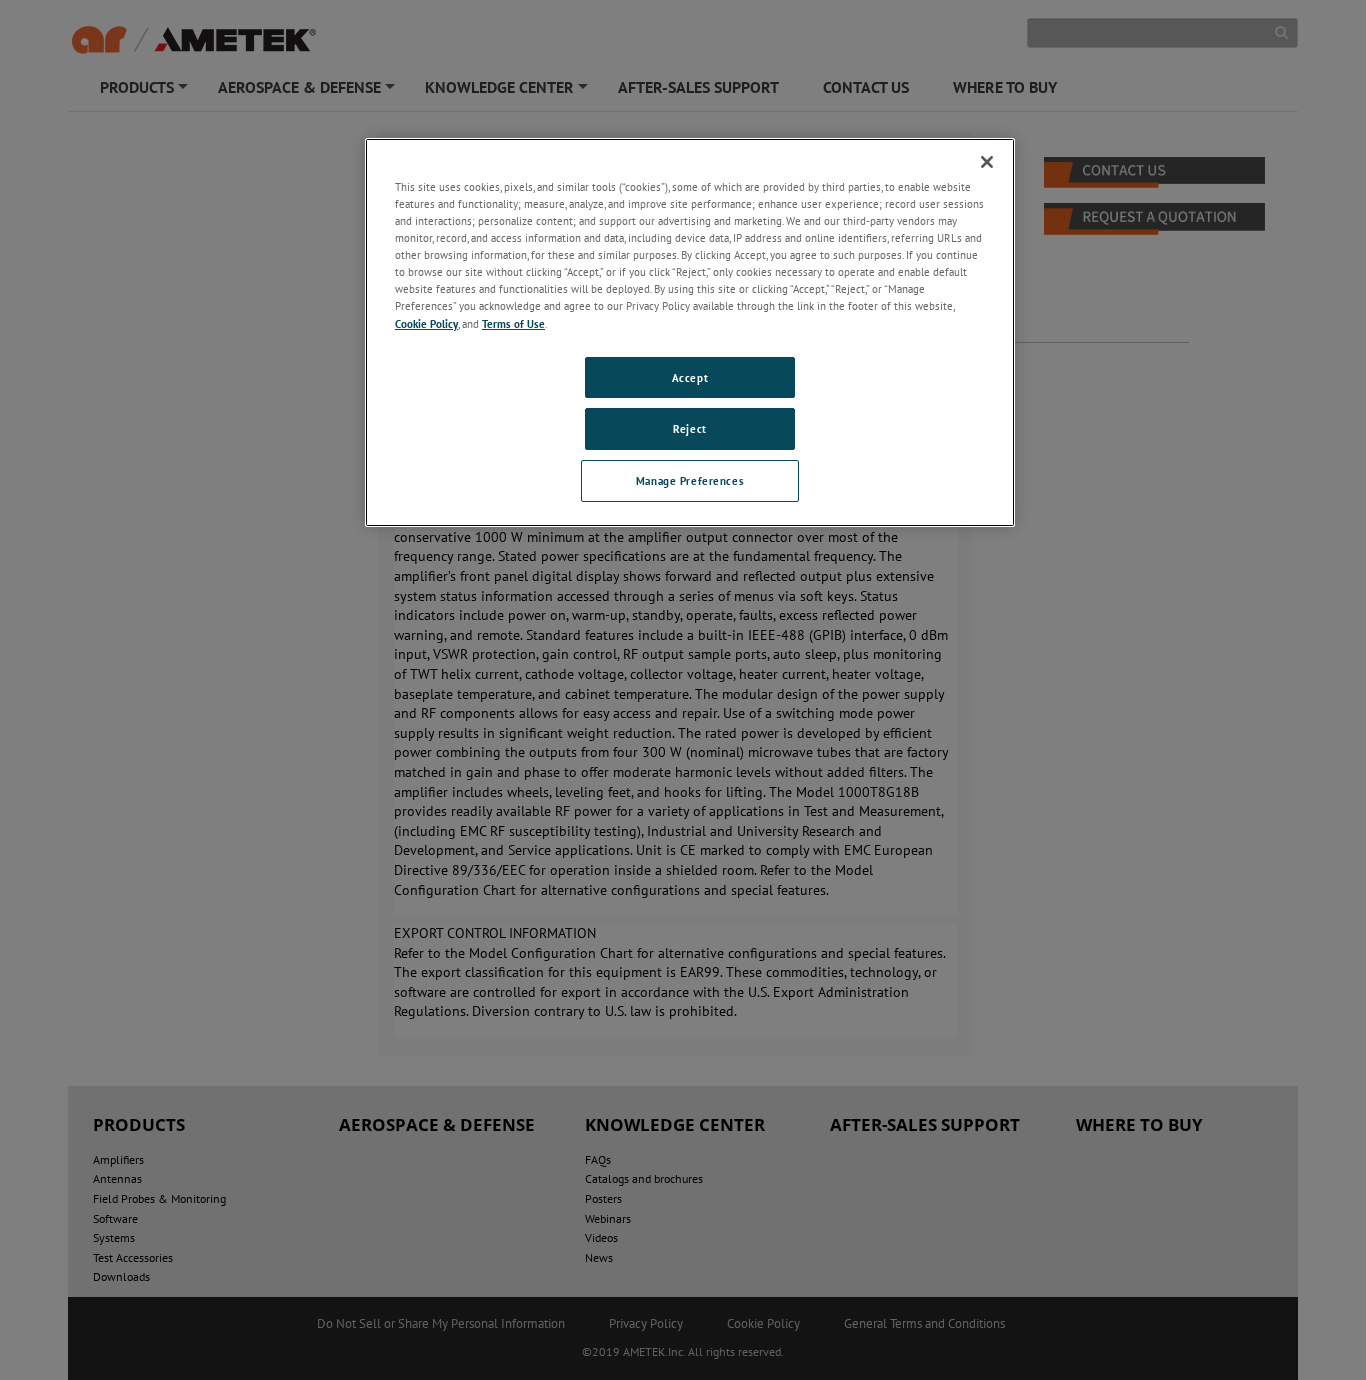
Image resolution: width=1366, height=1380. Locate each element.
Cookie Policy (426, 323)
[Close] (987, 162)
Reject (689, 428)
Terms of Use (513, 323)
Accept (690, 377)
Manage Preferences (690, 480)
